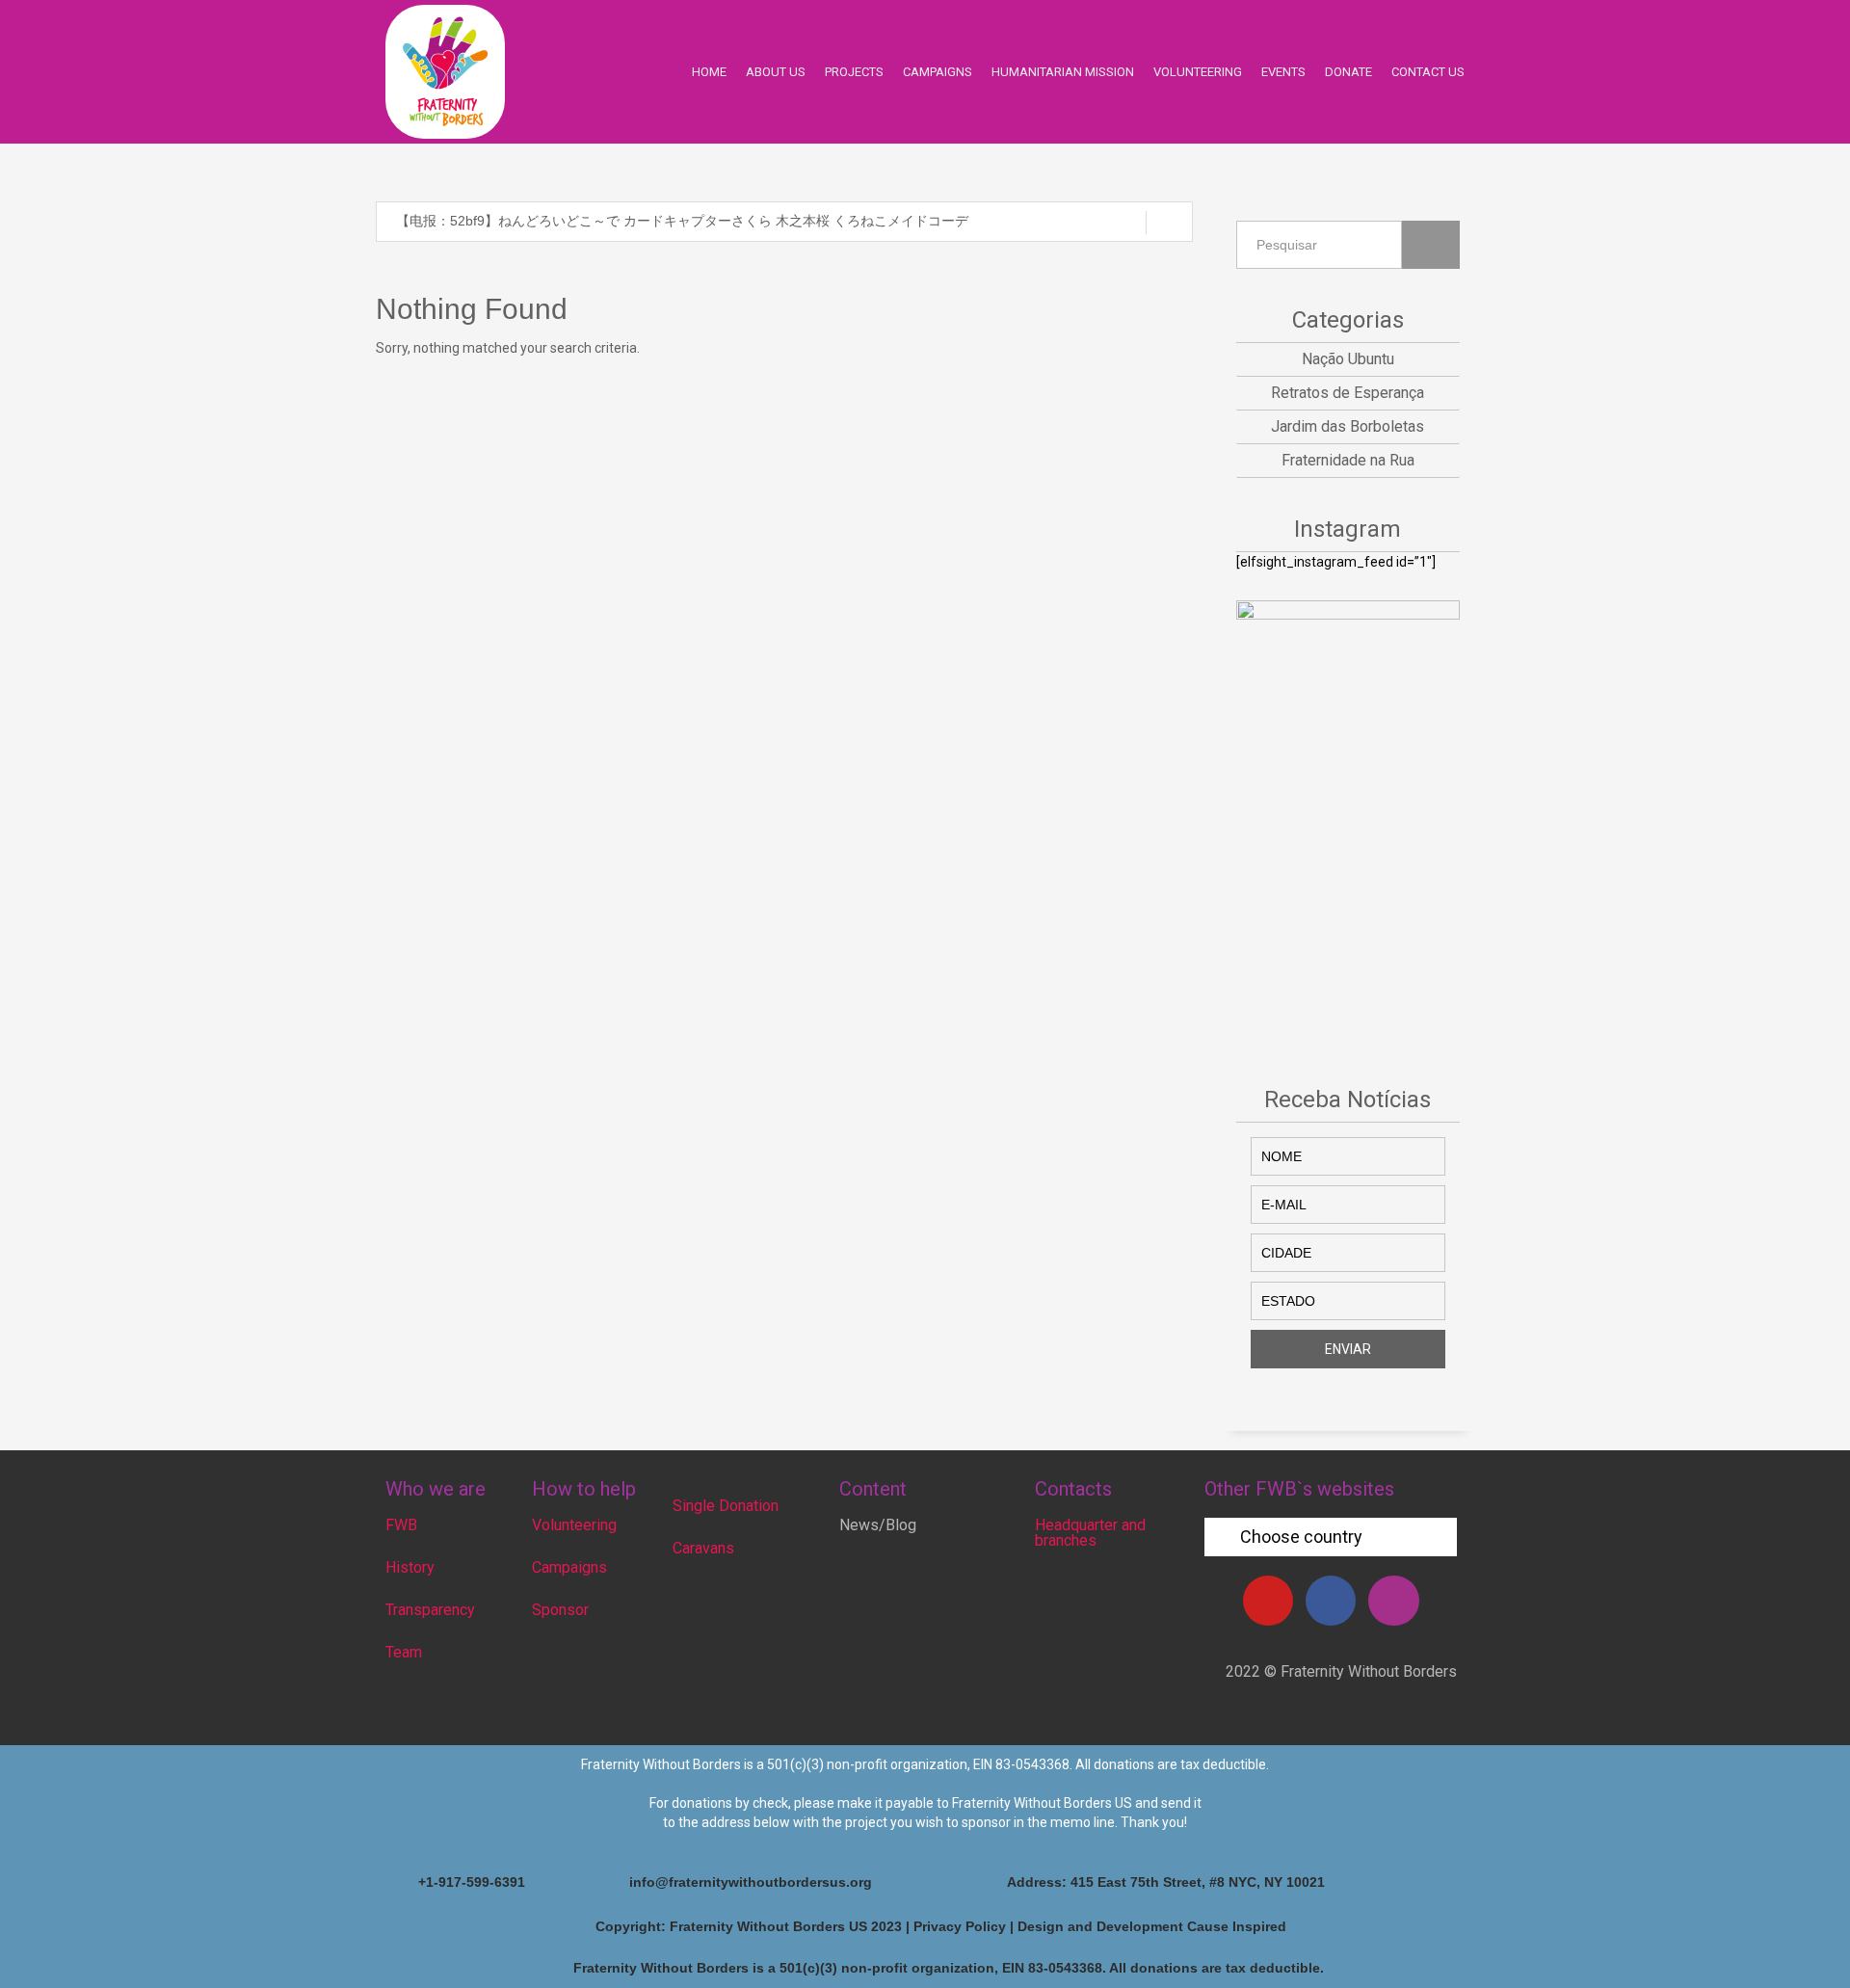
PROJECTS (854, 72)
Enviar (1348, 1349)
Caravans (703, 1548)
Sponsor (560, 1610)
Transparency (430, 1610)
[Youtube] (1268, 1601)
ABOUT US (776, 72)
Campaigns (569, 1567)
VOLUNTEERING (1198, 72)
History (410, 1567)
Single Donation (726, 1506)
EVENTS (1283, 72)
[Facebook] (1331, 1601)
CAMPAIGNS (938, 72)
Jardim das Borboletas (1348, 426)
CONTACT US (1428, 72)
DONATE (1348, 72)
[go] (1169, 223)
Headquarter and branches (1090, 1533)
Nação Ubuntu (1348, 359)
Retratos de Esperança (1348, 393)
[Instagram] (1393, 1601)
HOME (709, 72)
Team (404, 1652)
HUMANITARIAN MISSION (1063, 72)
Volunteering (574, 1525)
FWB (401, 1525)
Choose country (1301, 1537)
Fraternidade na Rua (1348, 460)
